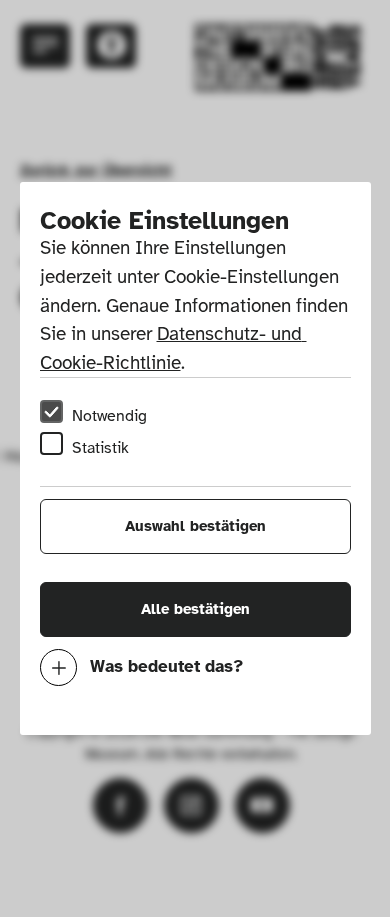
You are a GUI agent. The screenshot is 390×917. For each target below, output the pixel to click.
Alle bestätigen (195, 609)
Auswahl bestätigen (195, 526)
